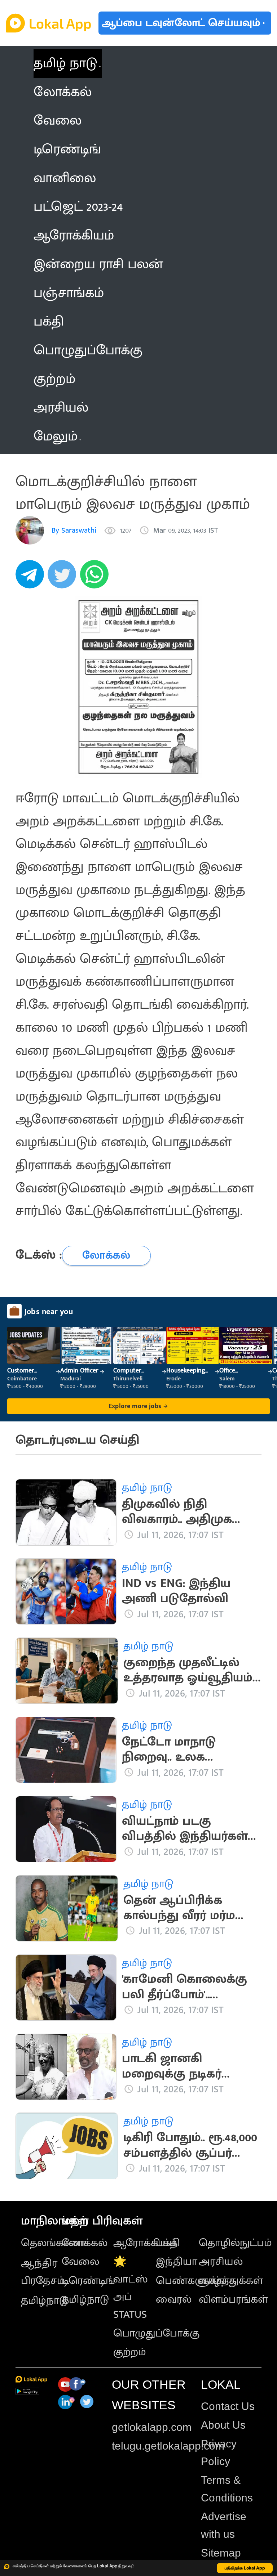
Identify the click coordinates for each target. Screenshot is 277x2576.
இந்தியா (177, 2262)
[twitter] (64, 578)
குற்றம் (130, 2352)
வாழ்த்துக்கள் (231, 2281)
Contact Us (228, 2406)
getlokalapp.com (152, 2427)
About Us (223, 2425)
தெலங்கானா (53, 2243)
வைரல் (174, 2299)
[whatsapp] (96, 578)
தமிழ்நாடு (45, 2301)
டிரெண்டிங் (88, 2281)
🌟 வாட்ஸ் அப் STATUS (131, 2288)
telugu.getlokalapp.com (168, 2446)
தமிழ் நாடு (65, 63)
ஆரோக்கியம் (145, 2243)
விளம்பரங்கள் (233, 2299)
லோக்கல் (85, 2243)
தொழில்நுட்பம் (235, 2243)
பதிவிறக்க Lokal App (245, 2568)
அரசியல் (221, 2262)
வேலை (80, 2262)
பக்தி (168, 2243)
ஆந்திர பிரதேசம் (43, 2272)
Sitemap (221, 2553)
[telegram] (32, 578)
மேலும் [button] (56, 436)
